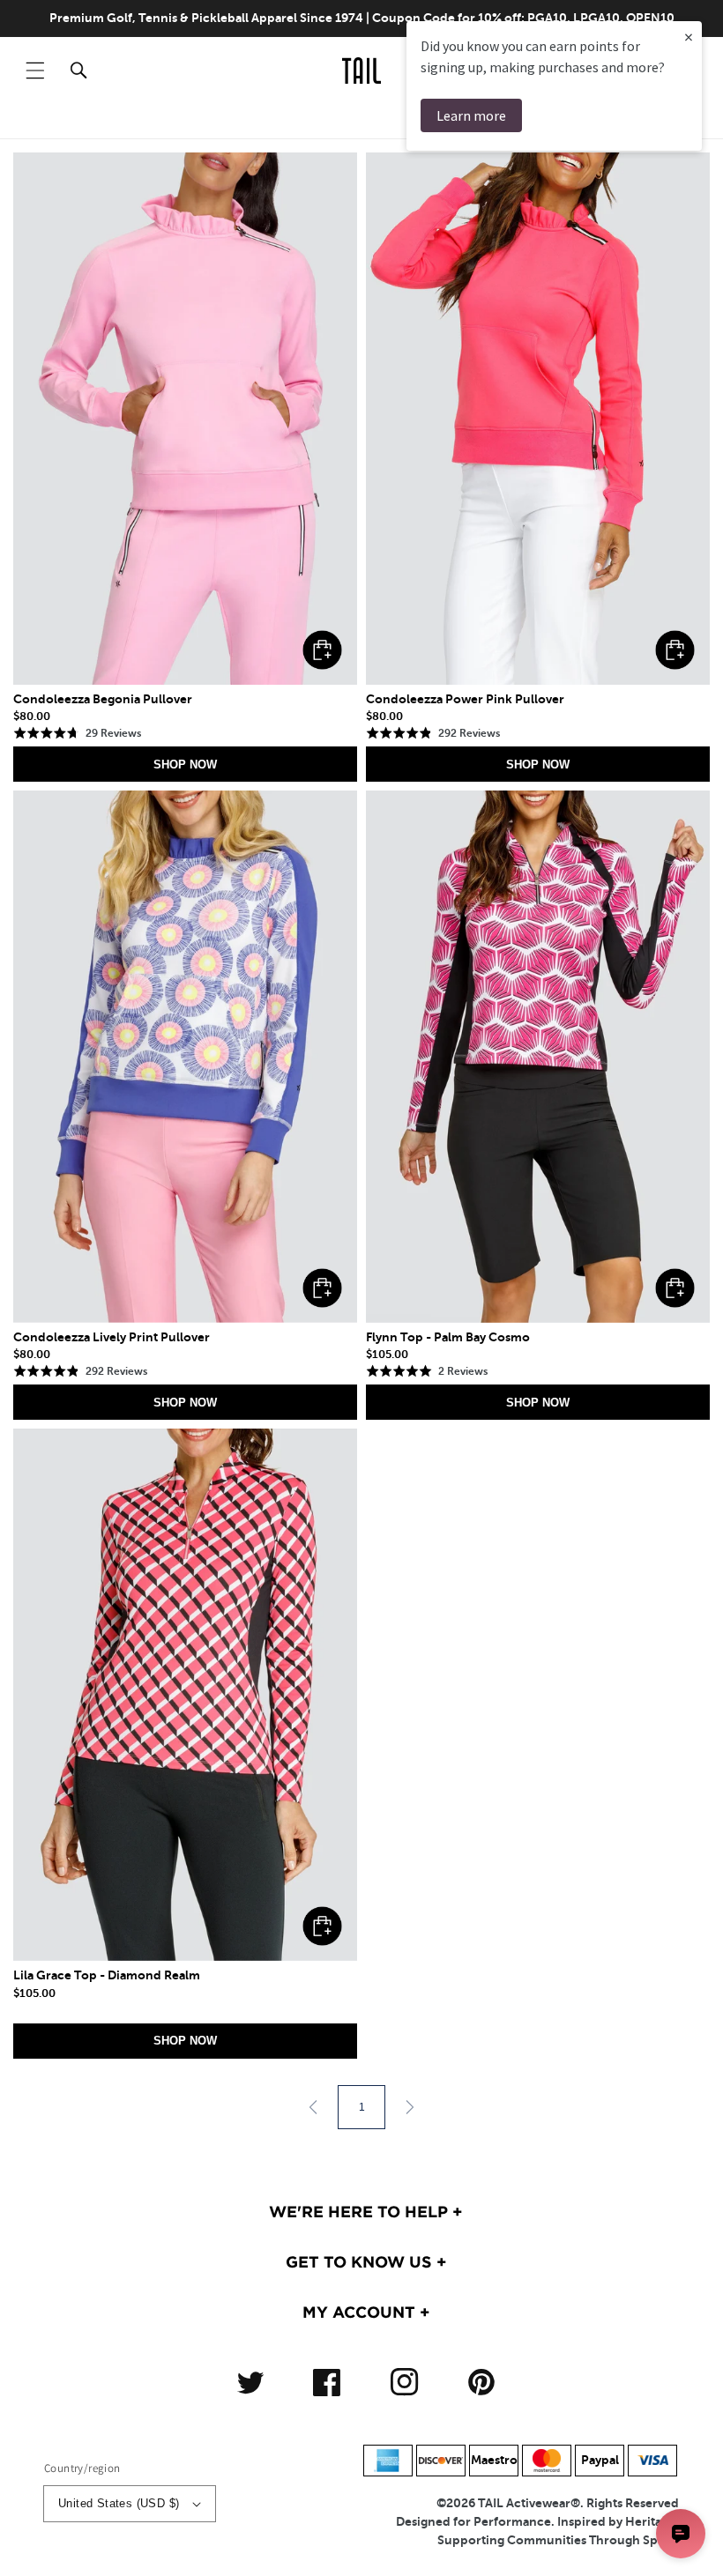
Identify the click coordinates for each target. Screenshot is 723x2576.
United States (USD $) (119, 2503)
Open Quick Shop (322, 650)
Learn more (471, 115)
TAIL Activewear (524, 2503)
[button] (35, 71)
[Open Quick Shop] (185, 419)
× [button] (689, 37)
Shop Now (185, 765)
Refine (654, 120)
